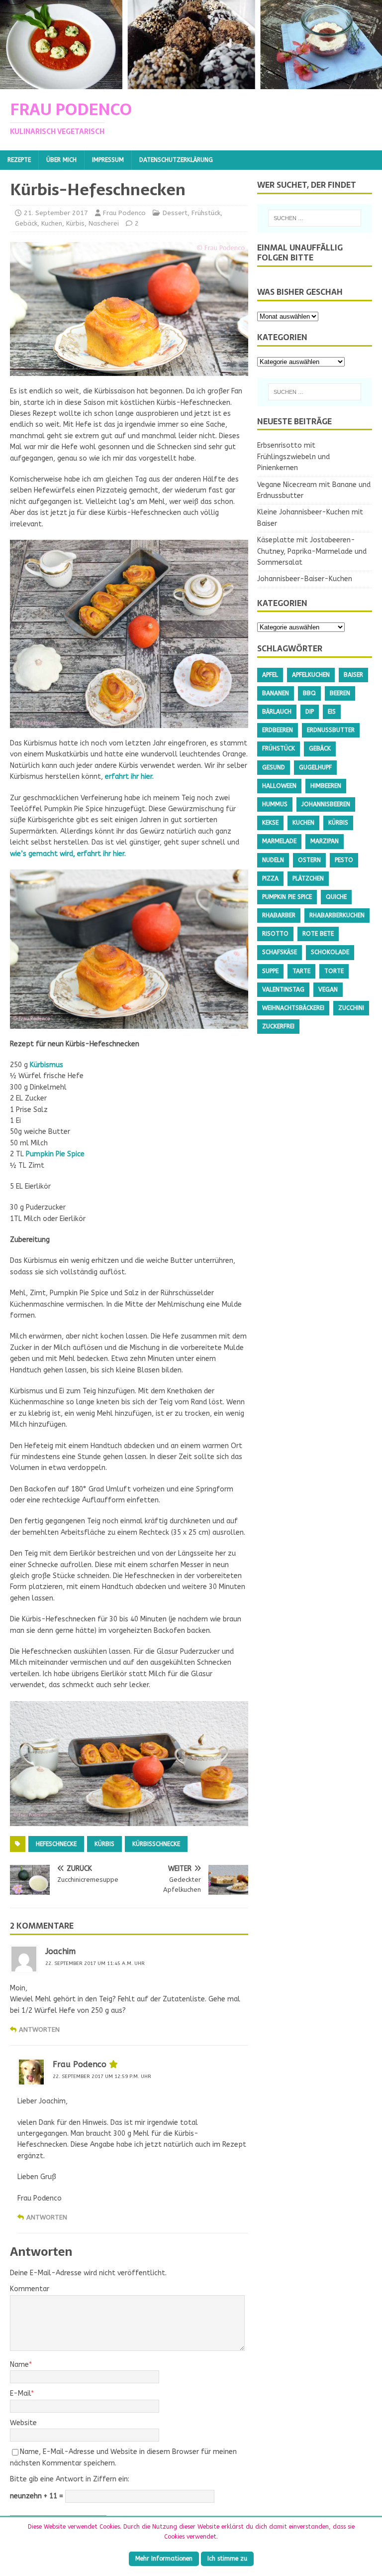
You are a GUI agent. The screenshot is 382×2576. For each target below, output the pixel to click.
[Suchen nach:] (315, 218)
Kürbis (75, 223)
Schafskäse (280, 952)
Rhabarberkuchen (337, 915)
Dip (310, 712)
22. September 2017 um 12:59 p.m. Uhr (102, 2077)
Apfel (270, 675)
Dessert (175, 213)
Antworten (39, 2029)
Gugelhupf (315, 767)
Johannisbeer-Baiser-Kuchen (305, 579)
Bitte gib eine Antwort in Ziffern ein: (70, 2479)
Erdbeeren (278, 730)
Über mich (61, 160)
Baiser (353, 675)
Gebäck (26, 223)
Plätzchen (308, 878)
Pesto (344, 860)
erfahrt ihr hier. (129, 777)
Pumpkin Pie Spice (55, 1154)
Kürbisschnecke (156, 1844)
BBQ (309, 693)
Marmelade (279, 841)
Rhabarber (279, 915)
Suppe (270, 971)
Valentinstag (283, 989)
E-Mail (20, 2393)
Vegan (328, 989)
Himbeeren (326, 786)
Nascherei (104, 223)
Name (19, 2365)
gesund (274, 767)
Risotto (275, 934)
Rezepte (19, 160)
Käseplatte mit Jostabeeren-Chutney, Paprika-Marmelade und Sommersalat (312, 551)
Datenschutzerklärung (176, 160)
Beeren (340, 693)
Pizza (270, 878)
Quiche (336, 897)
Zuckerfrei (278, 1026)
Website (23, 2423)
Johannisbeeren (326, 804)
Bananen (276, 693)
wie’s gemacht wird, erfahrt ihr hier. (68, 854)
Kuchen (52, 223)
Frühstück (206, 213)
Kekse (270, 823)
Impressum (108, 160)
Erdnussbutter (331, 730)
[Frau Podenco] (191, 83)
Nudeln (273, 860)
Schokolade (330, 952)
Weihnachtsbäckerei (293, 1008)
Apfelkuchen (311, 675)
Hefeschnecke (56, 1844)
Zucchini (351, 1008)
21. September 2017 (56, 213)
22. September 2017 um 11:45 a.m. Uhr (95, 1963)
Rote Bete (318, 934)
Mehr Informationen (164, 2559)
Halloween (279, 786)
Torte (334, 971)
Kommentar (30, 2289)
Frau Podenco (124, 213)
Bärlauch (277, 712)
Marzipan (325, 841)
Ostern (309, 860)
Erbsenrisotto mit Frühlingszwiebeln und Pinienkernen (293, 457)
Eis (332, 712)
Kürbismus (47, 1065)
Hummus (275, 804)
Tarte (301, 971)
